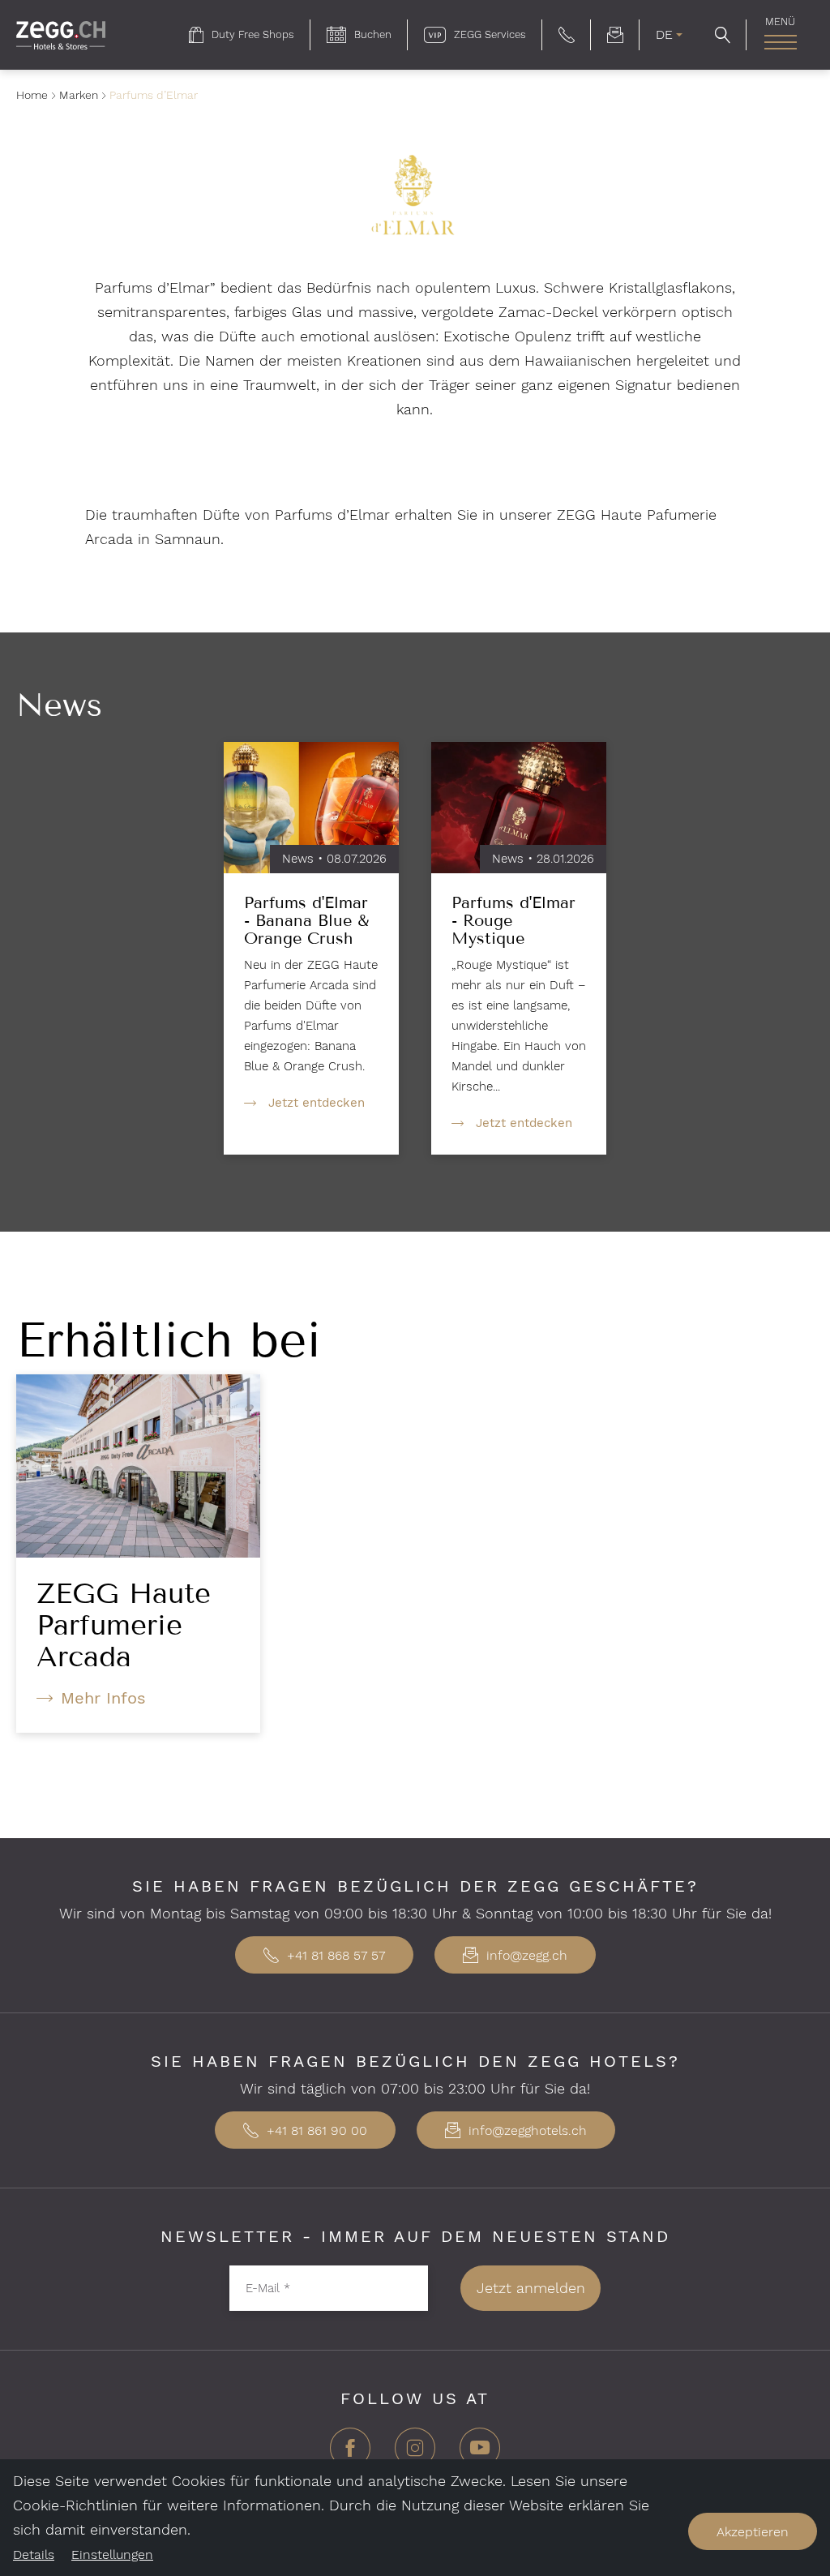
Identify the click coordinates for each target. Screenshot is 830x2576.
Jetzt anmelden (531, 2288)
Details (34, 2555)
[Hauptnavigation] (780, 42)
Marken (79, 95)
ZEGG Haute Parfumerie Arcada (124, 1625)
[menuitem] (242, 35)
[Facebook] (350, 2454)
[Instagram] (415, 2454)
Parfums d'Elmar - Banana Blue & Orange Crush (306, 920)
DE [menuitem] (664, 34)
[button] (567, 35)
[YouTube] (480, 2454)
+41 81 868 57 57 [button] (334, 1955)
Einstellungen (112, 2555)
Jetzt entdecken (317, 1103)
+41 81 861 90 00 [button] (315, 2130)
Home (32, 95)
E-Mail (268, 2287)
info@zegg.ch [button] (525, 1955)
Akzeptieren (753, 2532)
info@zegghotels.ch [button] (526, 2130)
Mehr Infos (103, 1698)
